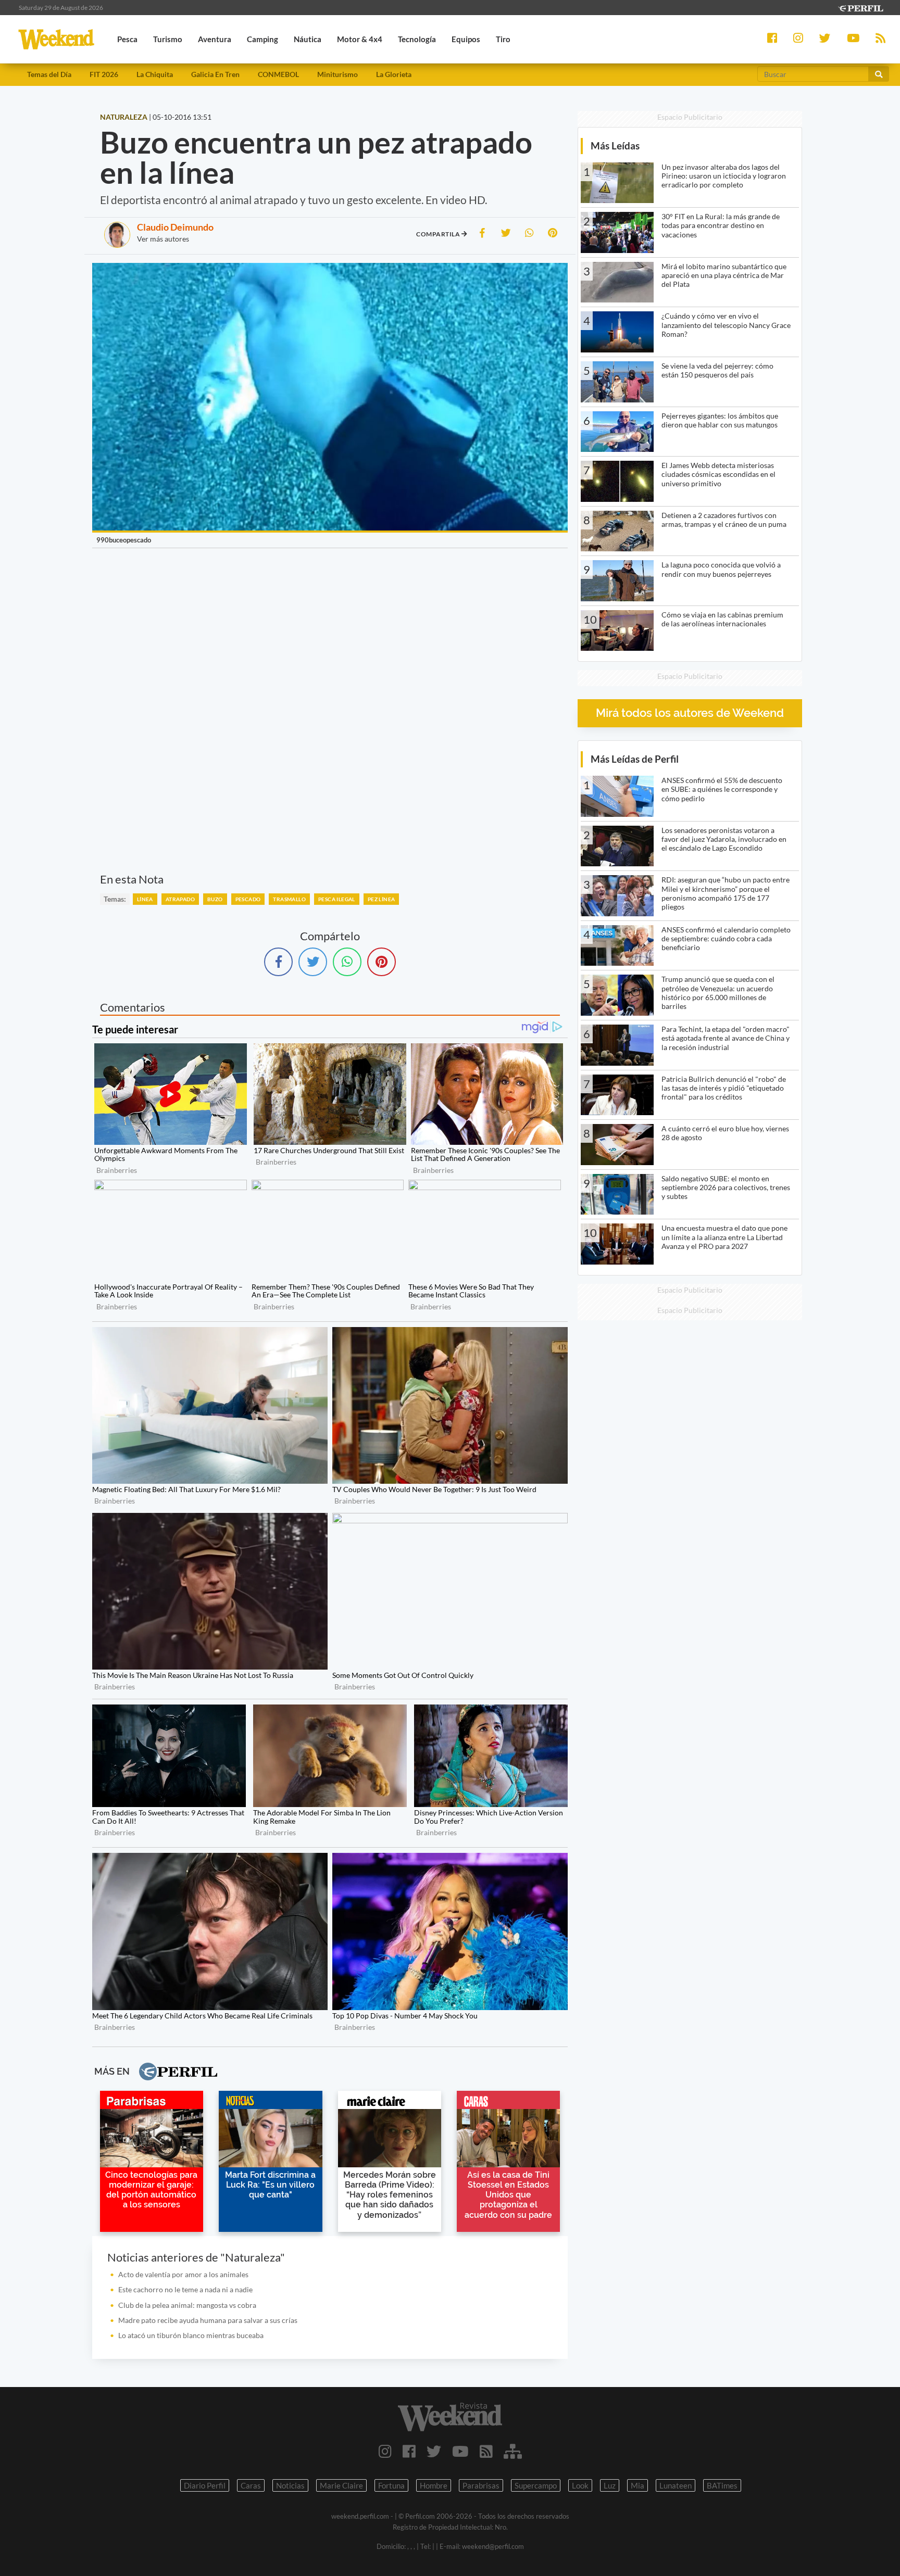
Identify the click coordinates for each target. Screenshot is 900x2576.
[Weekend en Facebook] (409, 2451)
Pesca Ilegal (337, 899)
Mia (637, 2485)
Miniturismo (337, 74)
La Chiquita (155, 74)
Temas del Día (49, 74)
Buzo (215, 899)
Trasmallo (289, 899)
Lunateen (676, 2485)
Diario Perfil (205, 2485)
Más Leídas (615, 146)
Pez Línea (382, 899)
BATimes (722, 2485)
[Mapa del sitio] (513, 2451)
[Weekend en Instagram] (385, 2451)
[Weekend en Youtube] (460, 2451)
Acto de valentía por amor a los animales (183, 2274)
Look (580, 2485)
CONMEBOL (278, 74)
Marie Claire (341, 2485)
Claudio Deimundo (175, 227)
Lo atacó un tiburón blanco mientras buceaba (191, 2335)
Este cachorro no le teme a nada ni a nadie (185, 2289)
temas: (115, 899)
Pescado (248, 899)
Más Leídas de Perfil (635, 759)
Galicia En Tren (215, 74)
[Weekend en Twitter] (434, 2451)
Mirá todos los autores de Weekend (690, 713)
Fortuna (391, 2485)
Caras (251, 2485)
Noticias (290, 2485)
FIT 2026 (104, 74)
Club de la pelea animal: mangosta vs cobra (187, 2305)
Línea (145, 899)
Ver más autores (163, 239)
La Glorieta (394, 74)
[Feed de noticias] (486, 2451)
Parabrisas (481, 2485)
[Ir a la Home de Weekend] (450, 2417)
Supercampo (536, 2485)
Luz (610, 2485)
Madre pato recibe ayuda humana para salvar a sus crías (208, 2320)
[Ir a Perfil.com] (860, 7)
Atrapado (180, 899)
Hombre (434, 2485)
